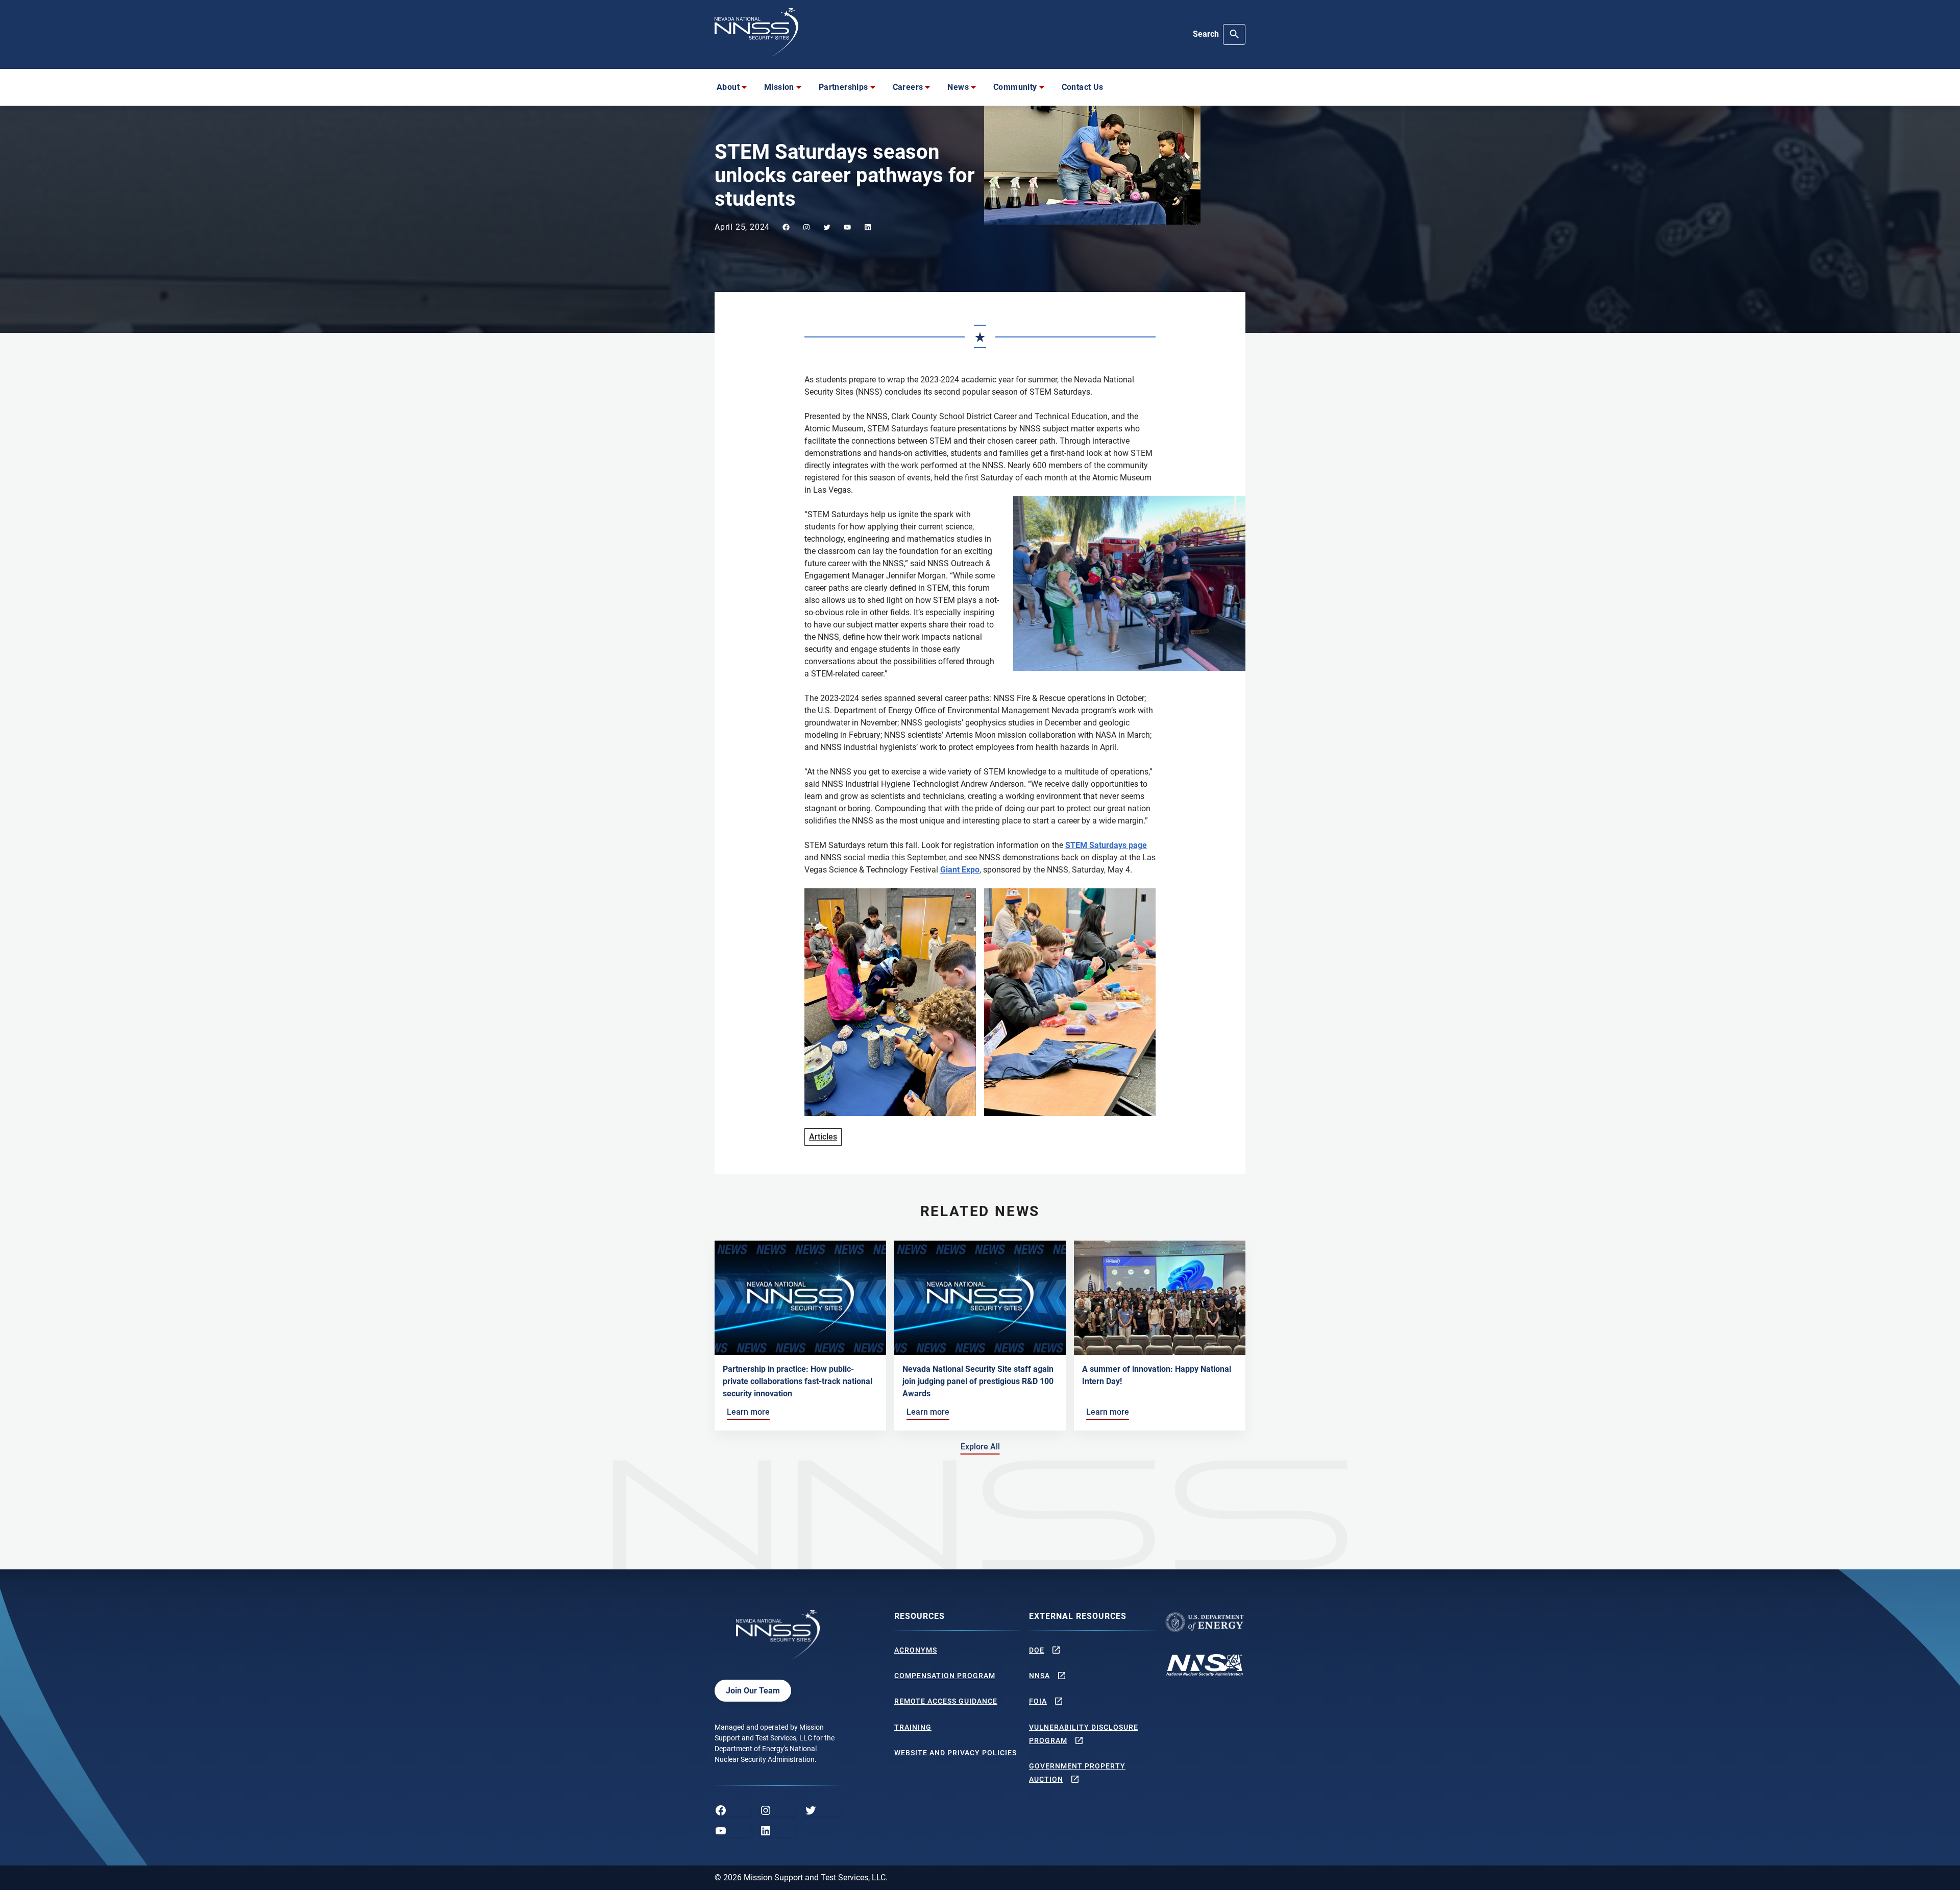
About (728, 87)
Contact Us (1083, 87)
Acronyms (916, 1650)
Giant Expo (960, 870)
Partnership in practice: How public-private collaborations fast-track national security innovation (798, 1381)
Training (913, 1727)
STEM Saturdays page (1106, 845)
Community (1015, 87)
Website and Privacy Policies (955, 1753)
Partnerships (843, 87)
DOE (1037, 1650)
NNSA (1039, 1676)
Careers (908, 87)
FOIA (1038, 1701)
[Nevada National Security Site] (756, 33)
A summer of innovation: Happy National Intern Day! (1157, 1375)
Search (1206, 34)
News (958, 87)
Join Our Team (753, 1691)
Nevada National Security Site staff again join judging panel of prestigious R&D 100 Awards (978, 1381)
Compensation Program (945, 1676)
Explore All (982, 1446)
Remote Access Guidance (946, 1701)
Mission (779, 87)
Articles (823, 1137)
